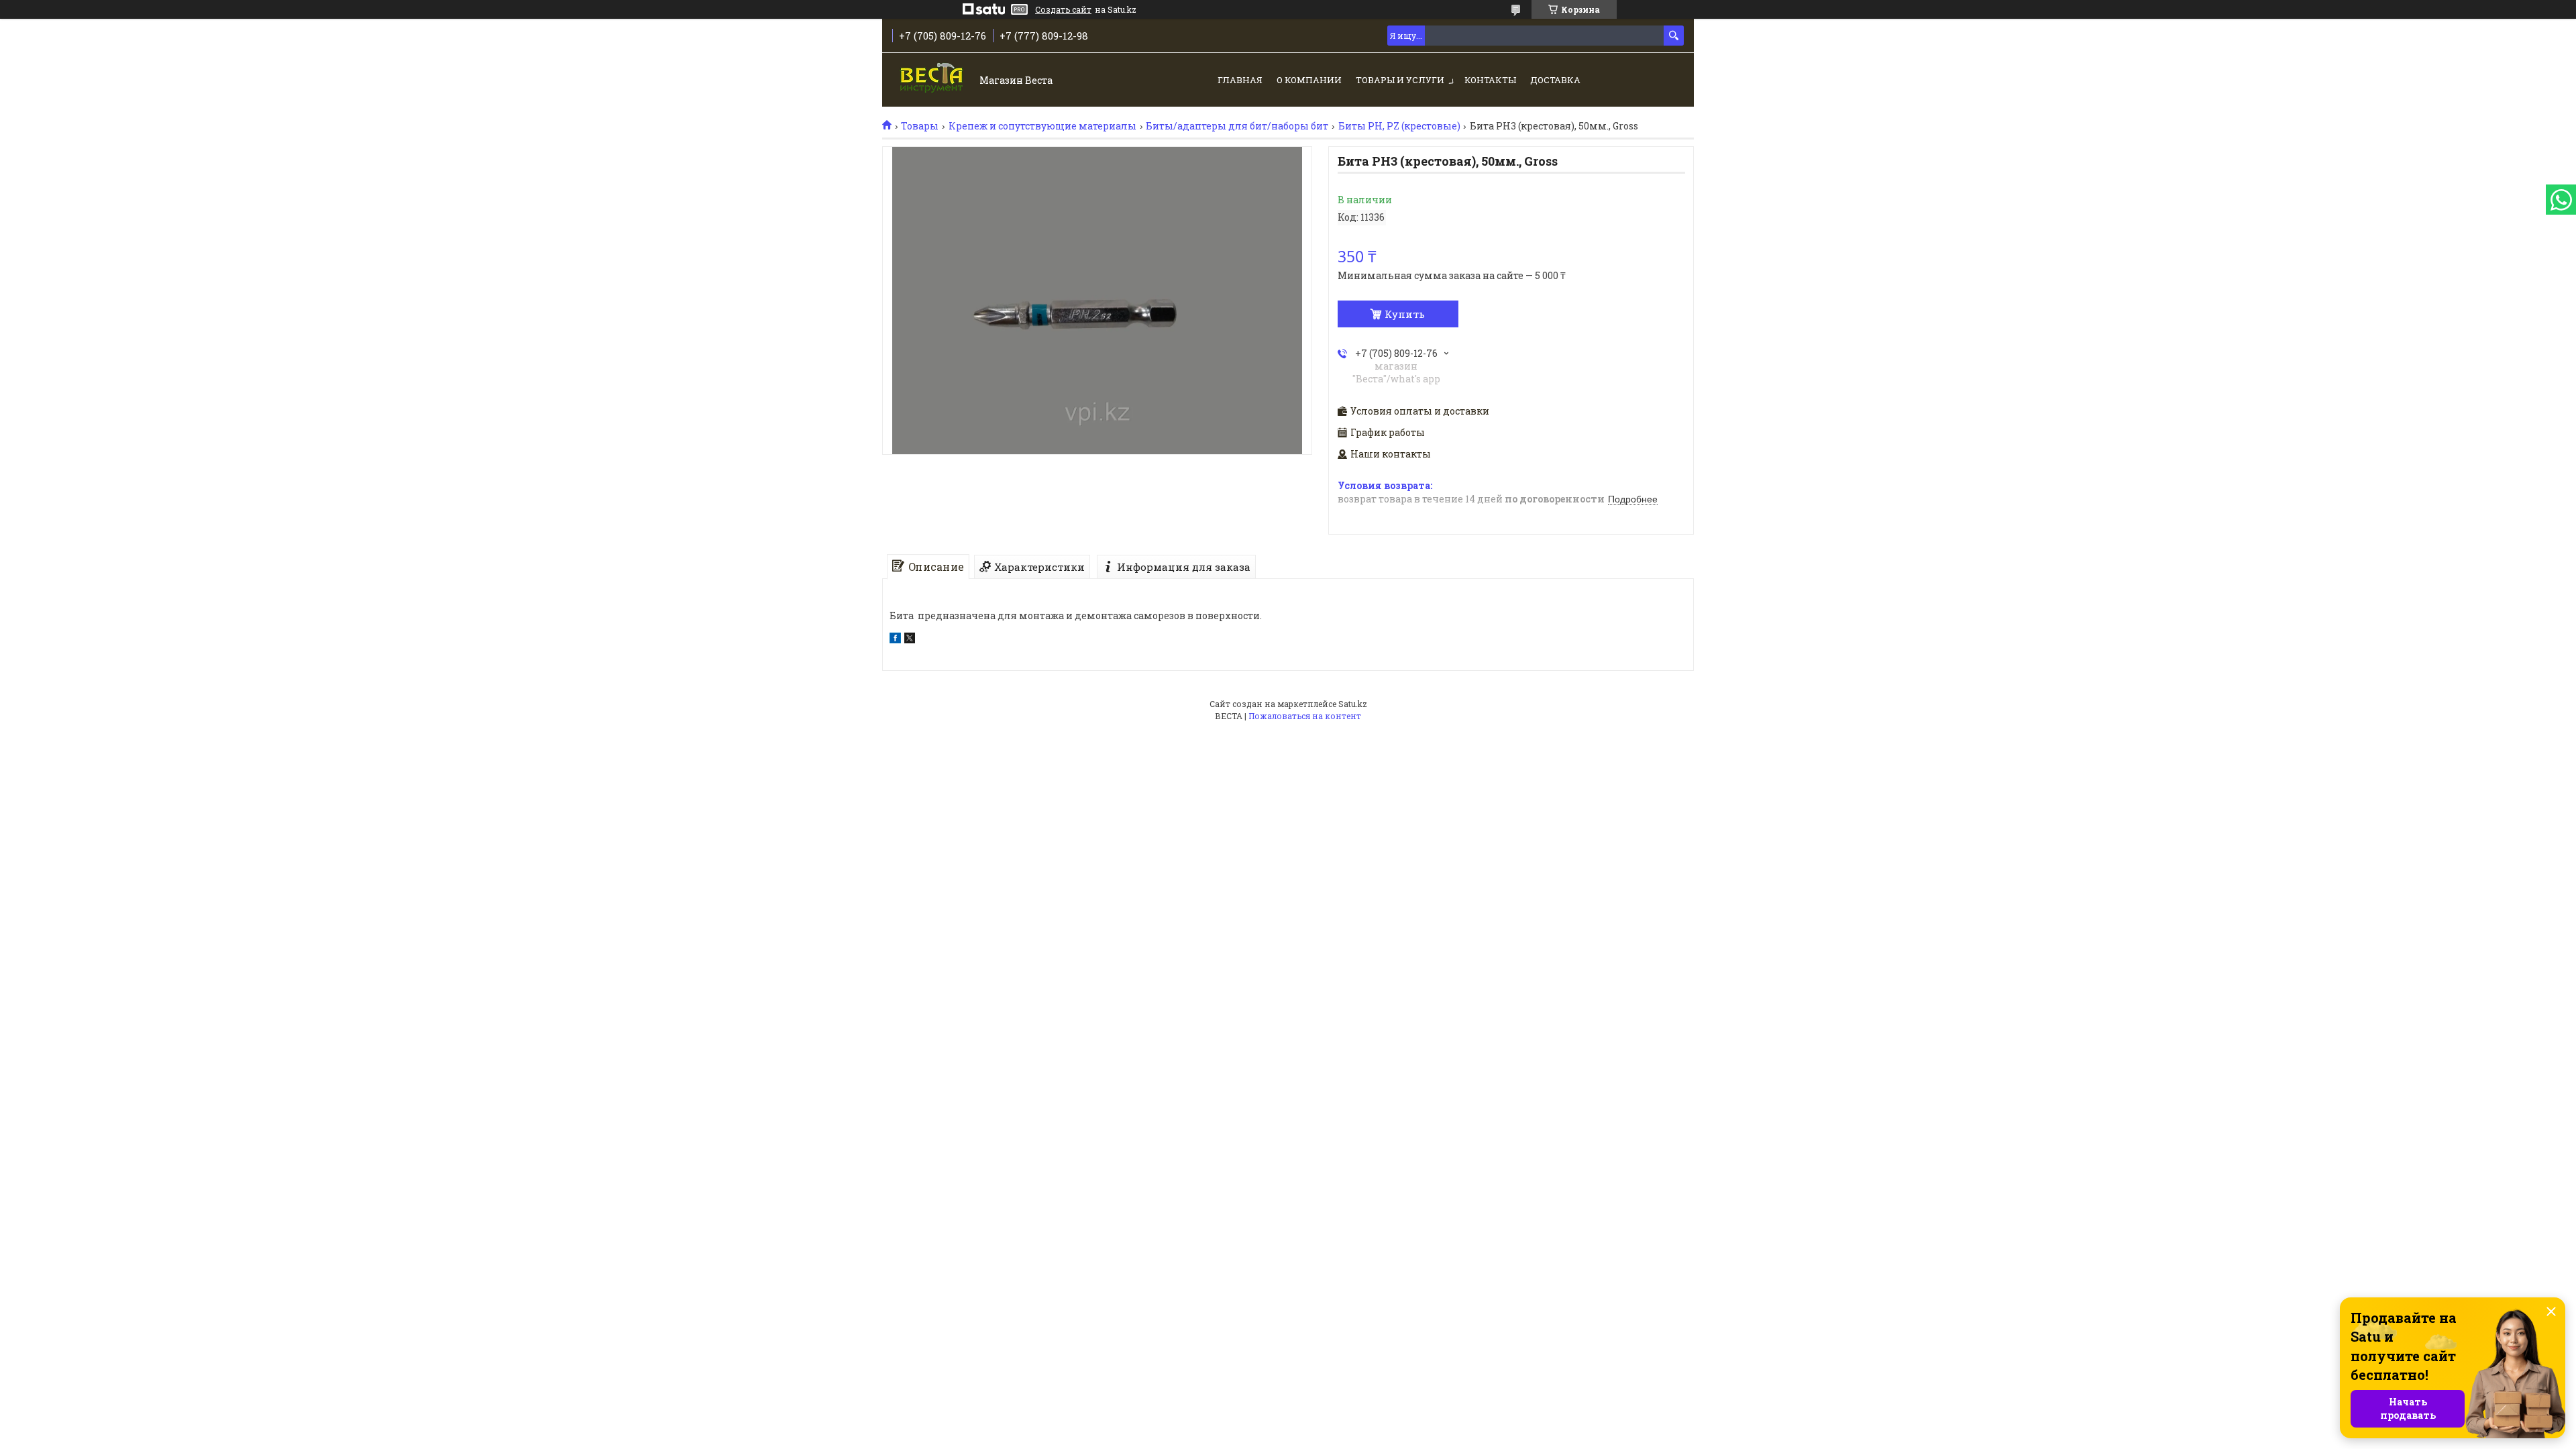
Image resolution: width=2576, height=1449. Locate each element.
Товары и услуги (1400, 80)
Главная (1240, 80)
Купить (1405, 314)
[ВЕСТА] (933, 81)
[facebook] (895, 640)
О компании (1309, 80)
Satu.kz (1353, 704)
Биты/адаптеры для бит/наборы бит (1237, 126)
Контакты (1490, 80)
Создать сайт (1063, 9)
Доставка (1555, 80)
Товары (920, 126)
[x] (910, 640)
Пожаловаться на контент (1305, 716)
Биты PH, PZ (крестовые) (1399, 126)
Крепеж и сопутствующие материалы (1042, 126)
